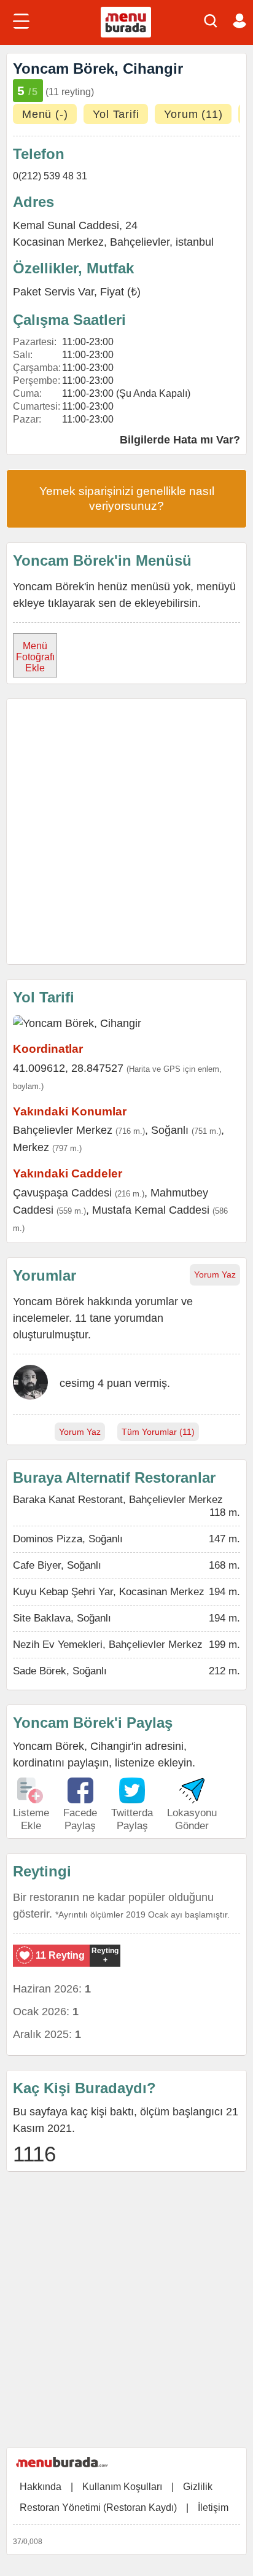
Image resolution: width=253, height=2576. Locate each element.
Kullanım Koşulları (122, 2487)
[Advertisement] (126, 832)
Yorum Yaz (215, 1274)
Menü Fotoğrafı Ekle (35, 657)
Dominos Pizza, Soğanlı (68, 1539)
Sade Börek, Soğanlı (60, 1671)
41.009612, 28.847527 (68, 1068)
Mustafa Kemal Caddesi (151, 1210)
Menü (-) (45, 114)
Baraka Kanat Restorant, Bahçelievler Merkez (118, 1500)
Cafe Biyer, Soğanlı (57, 1565)
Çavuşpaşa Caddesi (62, 1193)
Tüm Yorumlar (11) (158, 1432)
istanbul (195, 242)
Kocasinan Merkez (58, 242)
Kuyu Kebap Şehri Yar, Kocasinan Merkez (109, 1592)
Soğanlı (170, 1130)
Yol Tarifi (116, 114)
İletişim (213, 2508)
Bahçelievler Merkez (63, 1130)
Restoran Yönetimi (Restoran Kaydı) (98, 2508)
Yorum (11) (193, 114)
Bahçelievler (140, 242)
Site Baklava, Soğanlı (62, 1618)
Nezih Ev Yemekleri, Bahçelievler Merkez (108, 1645)
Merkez (31, 1147)
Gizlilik (198, 2487)
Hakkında (41, 2487)
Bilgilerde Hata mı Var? (180, 440)
